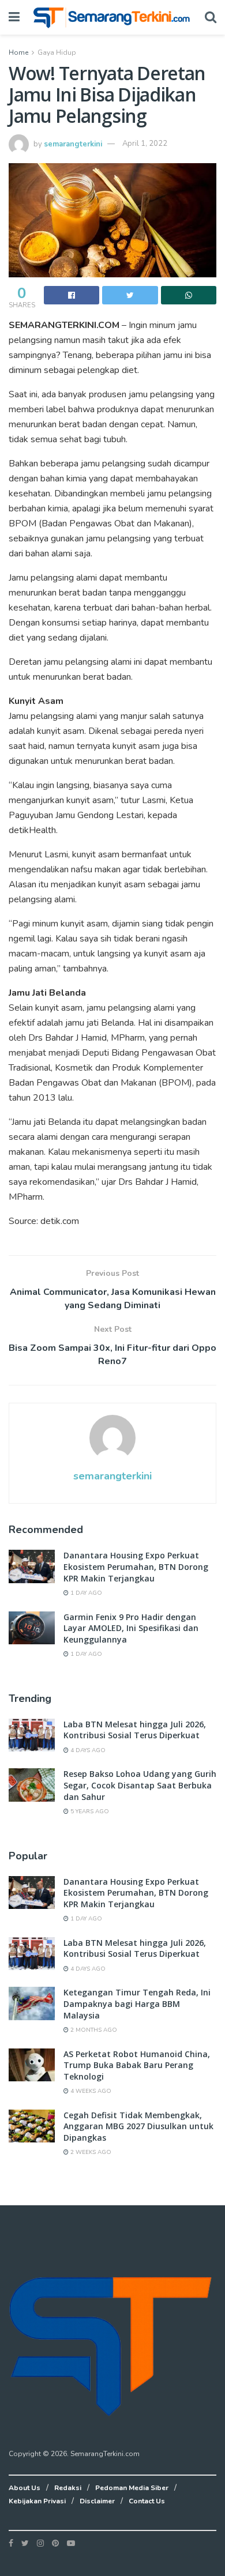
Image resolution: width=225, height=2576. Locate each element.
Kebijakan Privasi (37, 2501)
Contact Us (147, 2501)
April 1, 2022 (145, 144)
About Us (25, 2488)
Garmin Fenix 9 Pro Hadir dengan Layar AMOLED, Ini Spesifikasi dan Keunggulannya (131, 1628)
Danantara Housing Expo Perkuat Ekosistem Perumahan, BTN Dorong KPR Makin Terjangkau (136, 1566)
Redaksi (68, 2488)
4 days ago (87, 1750)
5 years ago (89, 1812)
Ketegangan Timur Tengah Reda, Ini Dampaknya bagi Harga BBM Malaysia (137, 2003)
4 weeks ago (90, 2091)
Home (18, 52)
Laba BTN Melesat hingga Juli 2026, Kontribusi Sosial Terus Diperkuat (135, 1730)
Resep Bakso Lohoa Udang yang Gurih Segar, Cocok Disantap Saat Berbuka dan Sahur (140, 1785)
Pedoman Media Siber (132, 2488)
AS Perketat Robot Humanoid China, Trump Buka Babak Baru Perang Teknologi (137, 2065)
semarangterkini (73, 144)
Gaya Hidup (57, 52)
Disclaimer (97, 2501)
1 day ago (85, 1593)
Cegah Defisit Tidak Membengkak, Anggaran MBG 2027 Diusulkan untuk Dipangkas (138, 2126)
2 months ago (93, 2030)
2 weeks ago (90, 2152)
